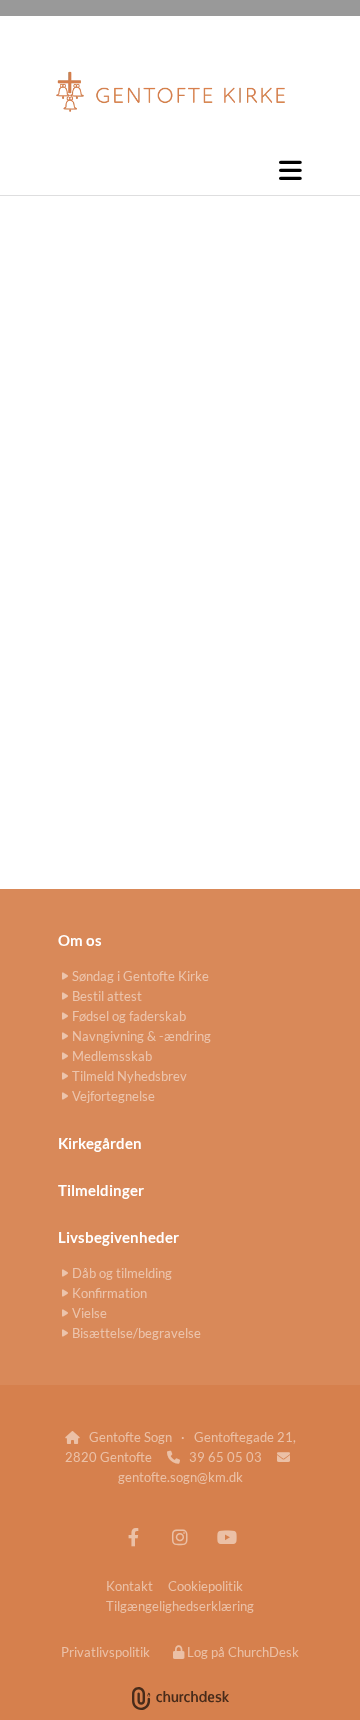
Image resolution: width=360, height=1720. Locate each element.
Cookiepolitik (205, 1586)
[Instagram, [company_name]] (180, 1536)
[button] (180, 170)
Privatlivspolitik (105, 1652)
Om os (80, 940)
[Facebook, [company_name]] (133, 1536)
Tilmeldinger (101, 1190)
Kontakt (129, 1586)
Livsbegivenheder (118, 1237)
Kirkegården (100, 1143)
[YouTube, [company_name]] (227, 1536)
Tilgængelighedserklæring (180, 1606)
